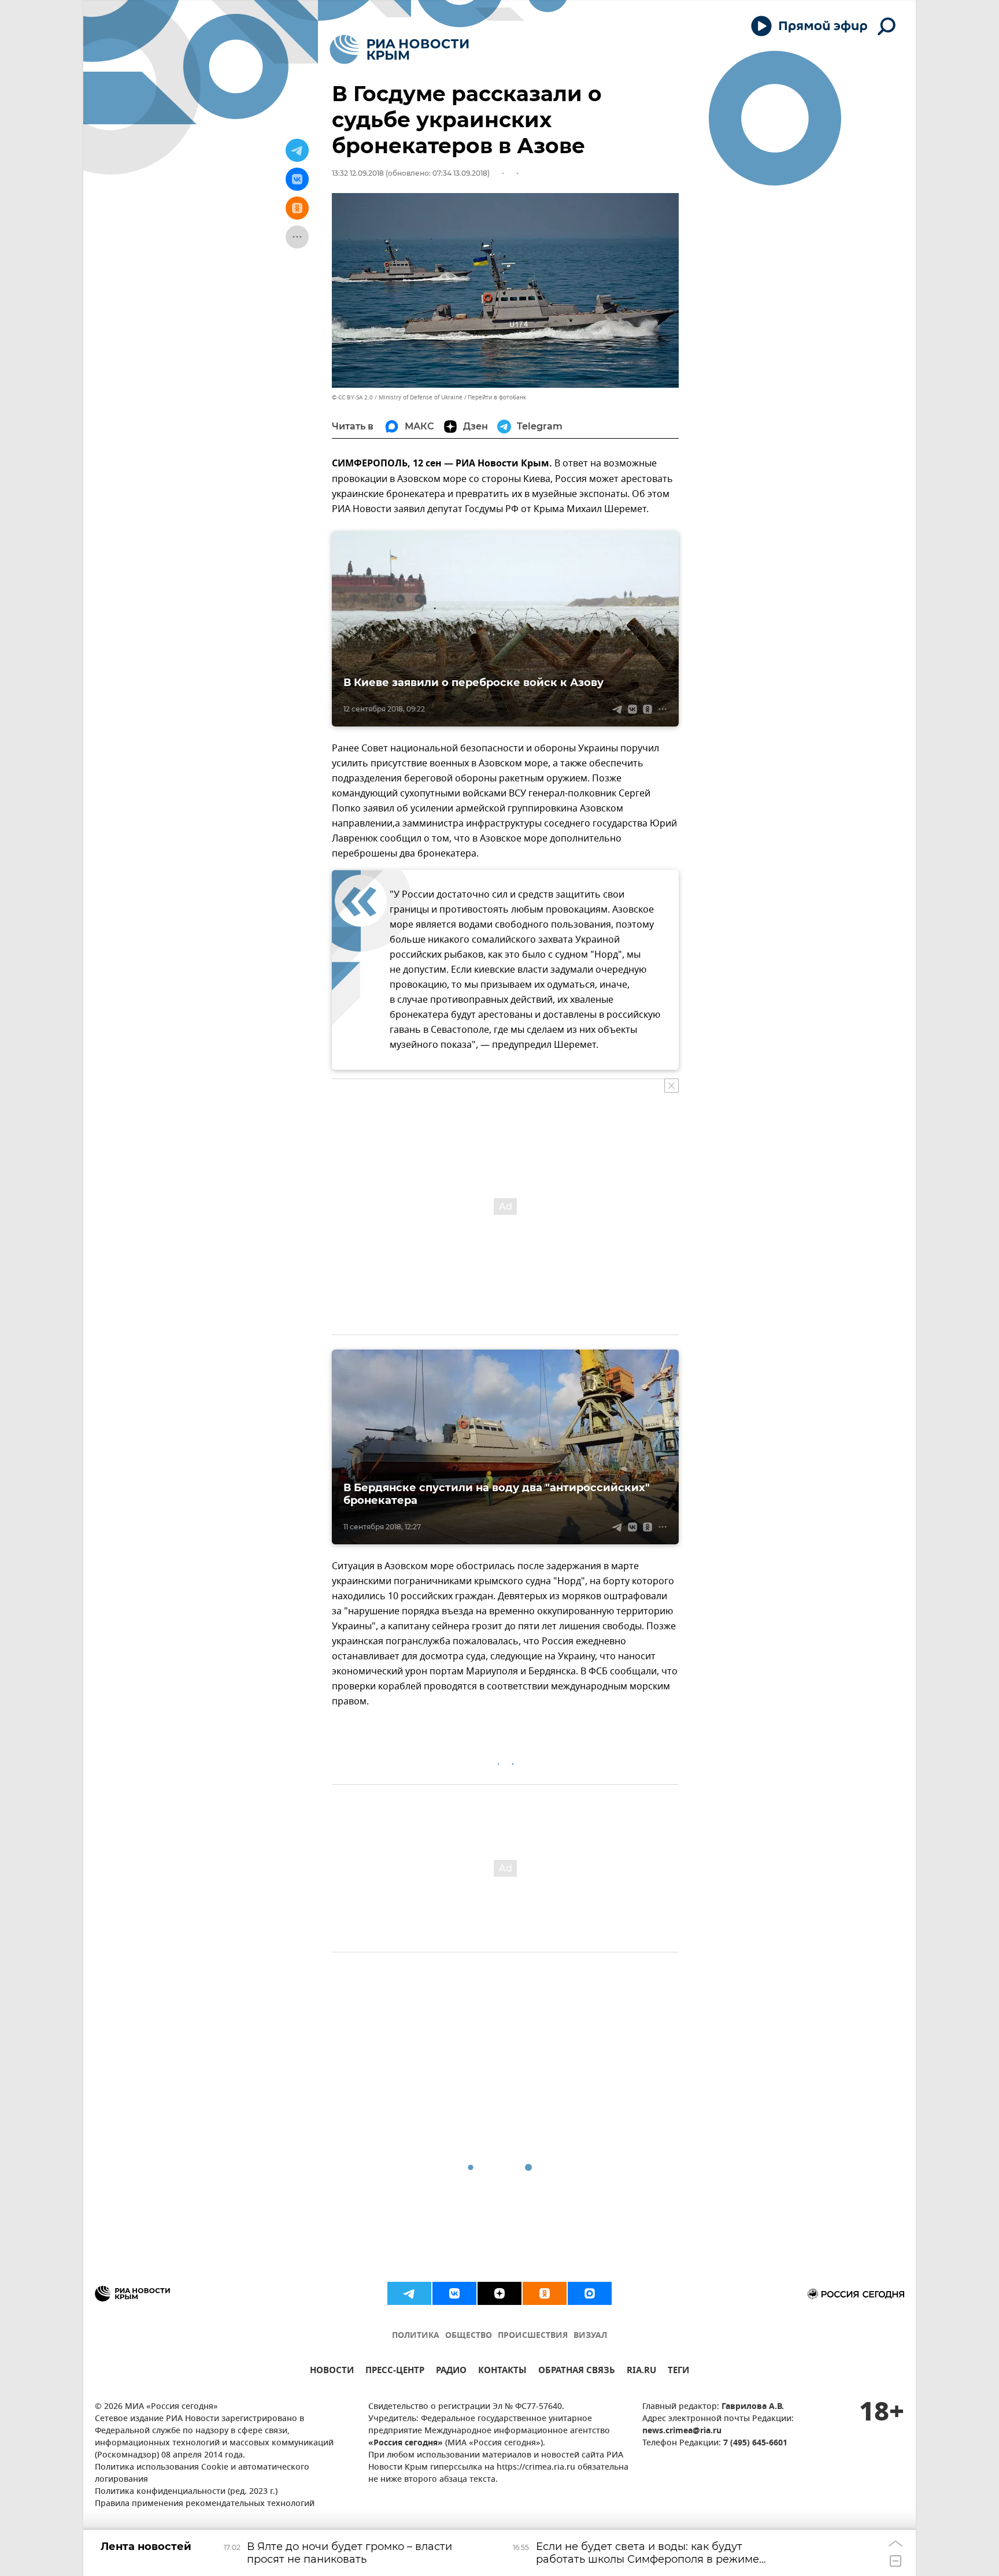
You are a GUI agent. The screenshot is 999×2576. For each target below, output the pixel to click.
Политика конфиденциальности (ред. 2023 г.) (186, 2492)
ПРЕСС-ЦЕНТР (395, 2372)
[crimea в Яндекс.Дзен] (499, 2293)
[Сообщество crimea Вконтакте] (454, 2293)
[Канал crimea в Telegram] (409, 2293)
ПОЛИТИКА (416, 2336)
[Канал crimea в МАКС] (590, 2293)
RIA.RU (641, 2372)
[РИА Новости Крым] (399, 49)
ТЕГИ (678, 2372)
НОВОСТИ (332, 2372)
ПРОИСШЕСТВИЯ (533, 2336)
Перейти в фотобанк (497, 397)
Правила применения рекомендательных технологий (205, 2504)
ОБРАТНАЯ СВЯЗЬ (577, 2372)
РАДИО (451, 2372)
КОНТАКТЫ (502, 2372)
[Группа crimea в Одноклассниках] (545, 2293)
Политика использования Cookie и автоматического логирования (202, 2474)
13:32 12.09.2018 (358, 173)
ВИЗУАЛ (590, 2336)
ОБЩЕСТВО (469, 2336)
